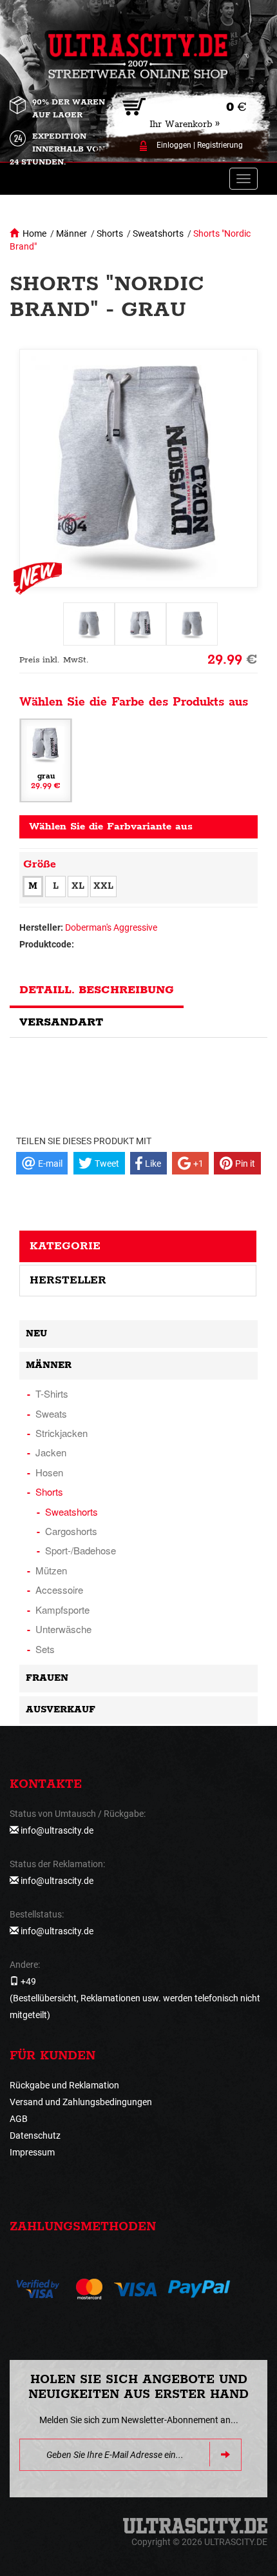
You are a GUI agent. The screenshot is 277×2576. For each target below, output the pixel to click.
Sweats (51, 1413)
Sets (45, 1649)
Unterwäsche (63, 1629)
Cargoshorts (71, 1531)
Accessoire (59, 1590)
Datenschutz (35, 2135)
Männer (72, 233)
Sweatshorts (158, 233)
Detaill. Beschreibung (97, 990)
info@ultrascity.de (57, 1830)
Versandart (61, 1022)
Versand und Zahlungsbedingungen (81, 2102)
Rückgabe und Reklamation (64, 2085)
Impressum (32, 2152)
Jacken (51, 1452)
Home (34, 233)
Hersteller (68, 1280)
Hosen (49, 1472)
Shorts (110, 233)
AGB (19, 2119)
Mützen (51, 1570)
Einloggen (174, 145)
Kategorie (65, 1246)
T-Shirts (52, 1393)
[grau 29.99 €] (46, 760)
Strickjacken (62, 1433)
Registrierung (220, 145)
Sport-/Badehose (81, 1550)
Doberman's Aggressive (111, 927)
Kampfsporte (62, 1610)
